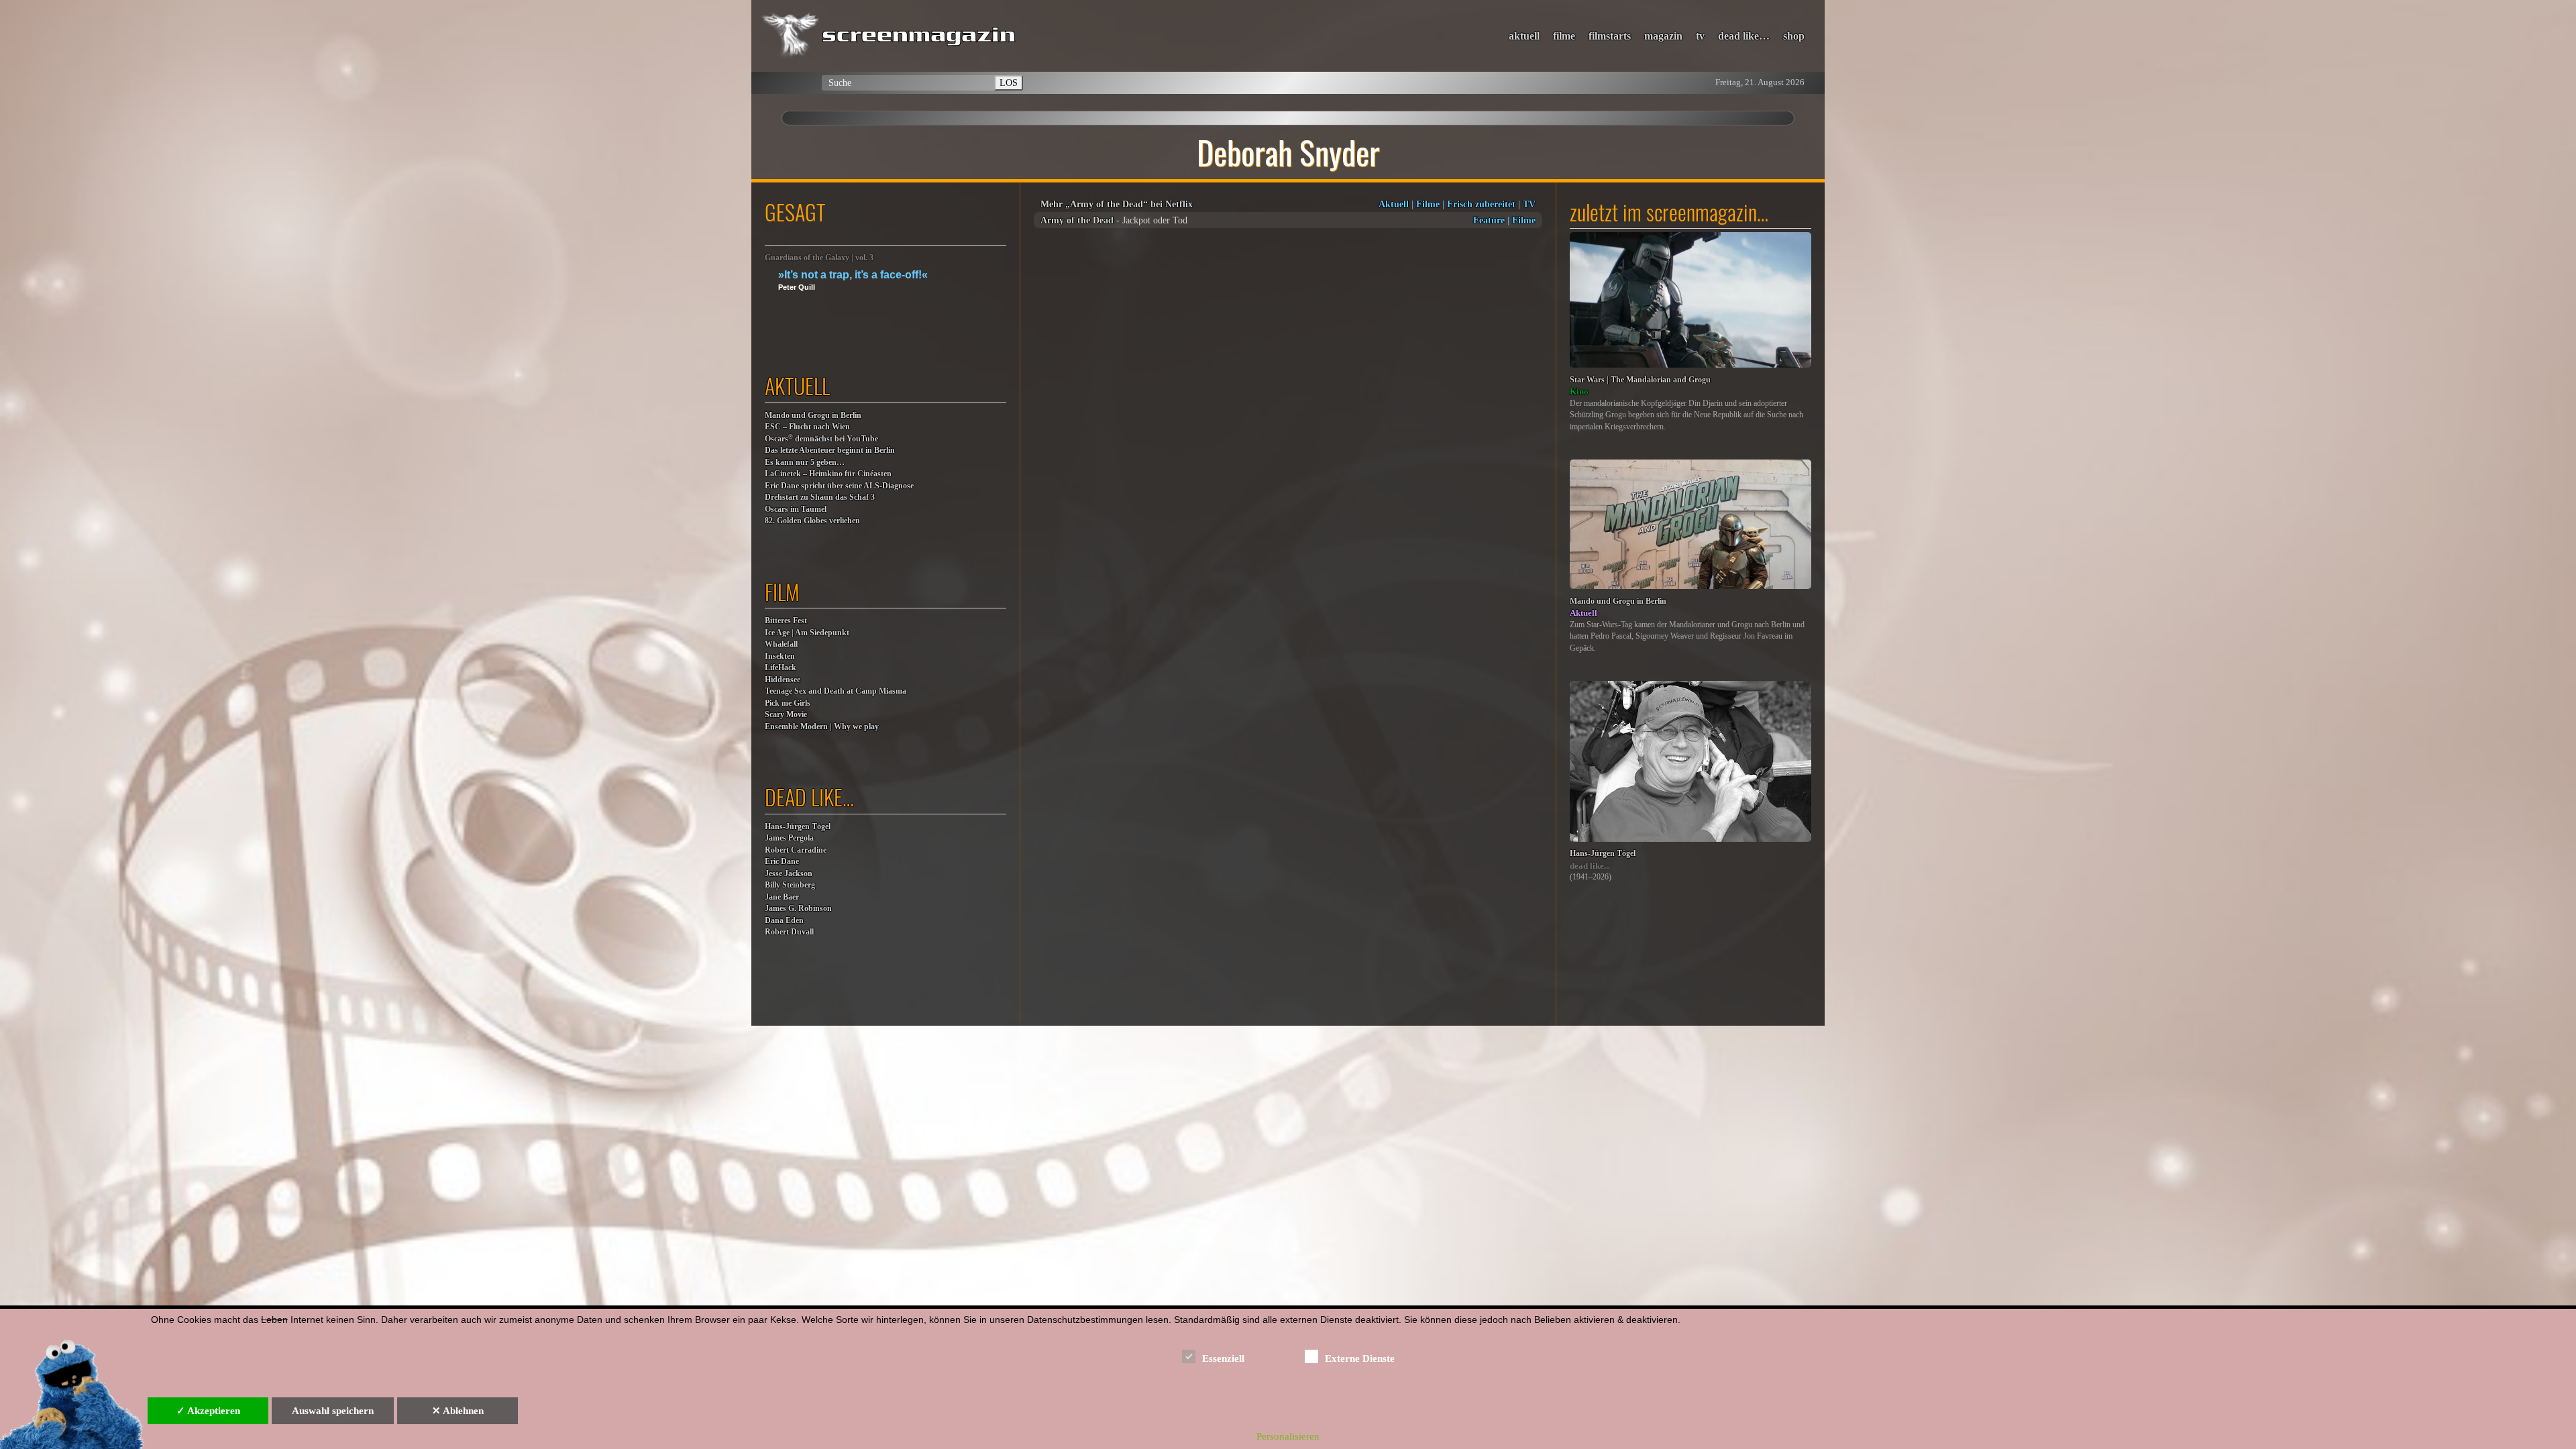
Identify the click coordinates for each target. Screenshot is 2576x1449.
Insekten (780, 656)
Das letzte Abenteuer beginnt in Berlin (830, 450)
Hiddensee (783, 680)
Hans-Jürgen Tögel (798, 827)
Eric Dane (782, 862)
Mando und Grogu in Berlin (813, 416)
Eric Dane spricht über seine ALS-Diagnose (839, 486)
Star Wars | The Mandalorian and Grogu (1640, 380)
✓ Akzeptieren (208, 1411)
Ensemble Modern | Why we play (822, 727)
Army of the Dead (1077, 220)
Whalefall (781, 644)
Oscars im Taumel (796, 509)
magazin (1663, 36)
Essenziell (1223, 1358)
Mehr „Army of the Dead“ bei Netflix (1117, 204)
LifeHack (781, 668)
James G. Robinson (798, 909)
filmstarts (1610, 36)
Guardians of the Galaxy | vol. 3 (819, 258)
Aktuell (1394, 204)
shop (1794, 36)
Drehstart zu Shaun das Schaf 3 (820, 497)
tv (1700, 36)
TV (1529, 204)
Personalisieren (1288, 1436)
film (782, 591)
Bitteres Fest (786, 621)
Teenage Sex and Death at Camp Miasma (836, 691)
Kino (1579, 391)
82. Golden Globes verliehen (812, 521)
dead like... (1590, 866)
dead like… (1744, 36)
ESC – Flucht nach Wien (807, 427)
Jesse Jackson (789, 874)
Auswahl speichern (333, 1411)
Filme (1428, 204)
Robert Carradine (796, 850)
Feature (1489, 220)
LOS (1009, 83)
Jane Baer (782, 897)
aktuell (1524, 36)
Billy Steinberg (790, 885)
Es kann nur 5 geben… (805, 463)
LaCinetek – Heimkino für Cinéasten (828, 474)
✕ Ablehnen (458, 1411)
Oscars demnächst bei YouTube (821, 438)
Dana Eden (784, 921)
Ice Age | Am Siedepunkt (807, 633)
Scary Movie (786, 715)
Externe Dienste (1360, 1358)
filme (1564, 36)
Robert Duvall (789, 932)
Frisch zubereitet (1481, 204)
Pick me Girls (788, 703)
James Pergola (789, 838)
